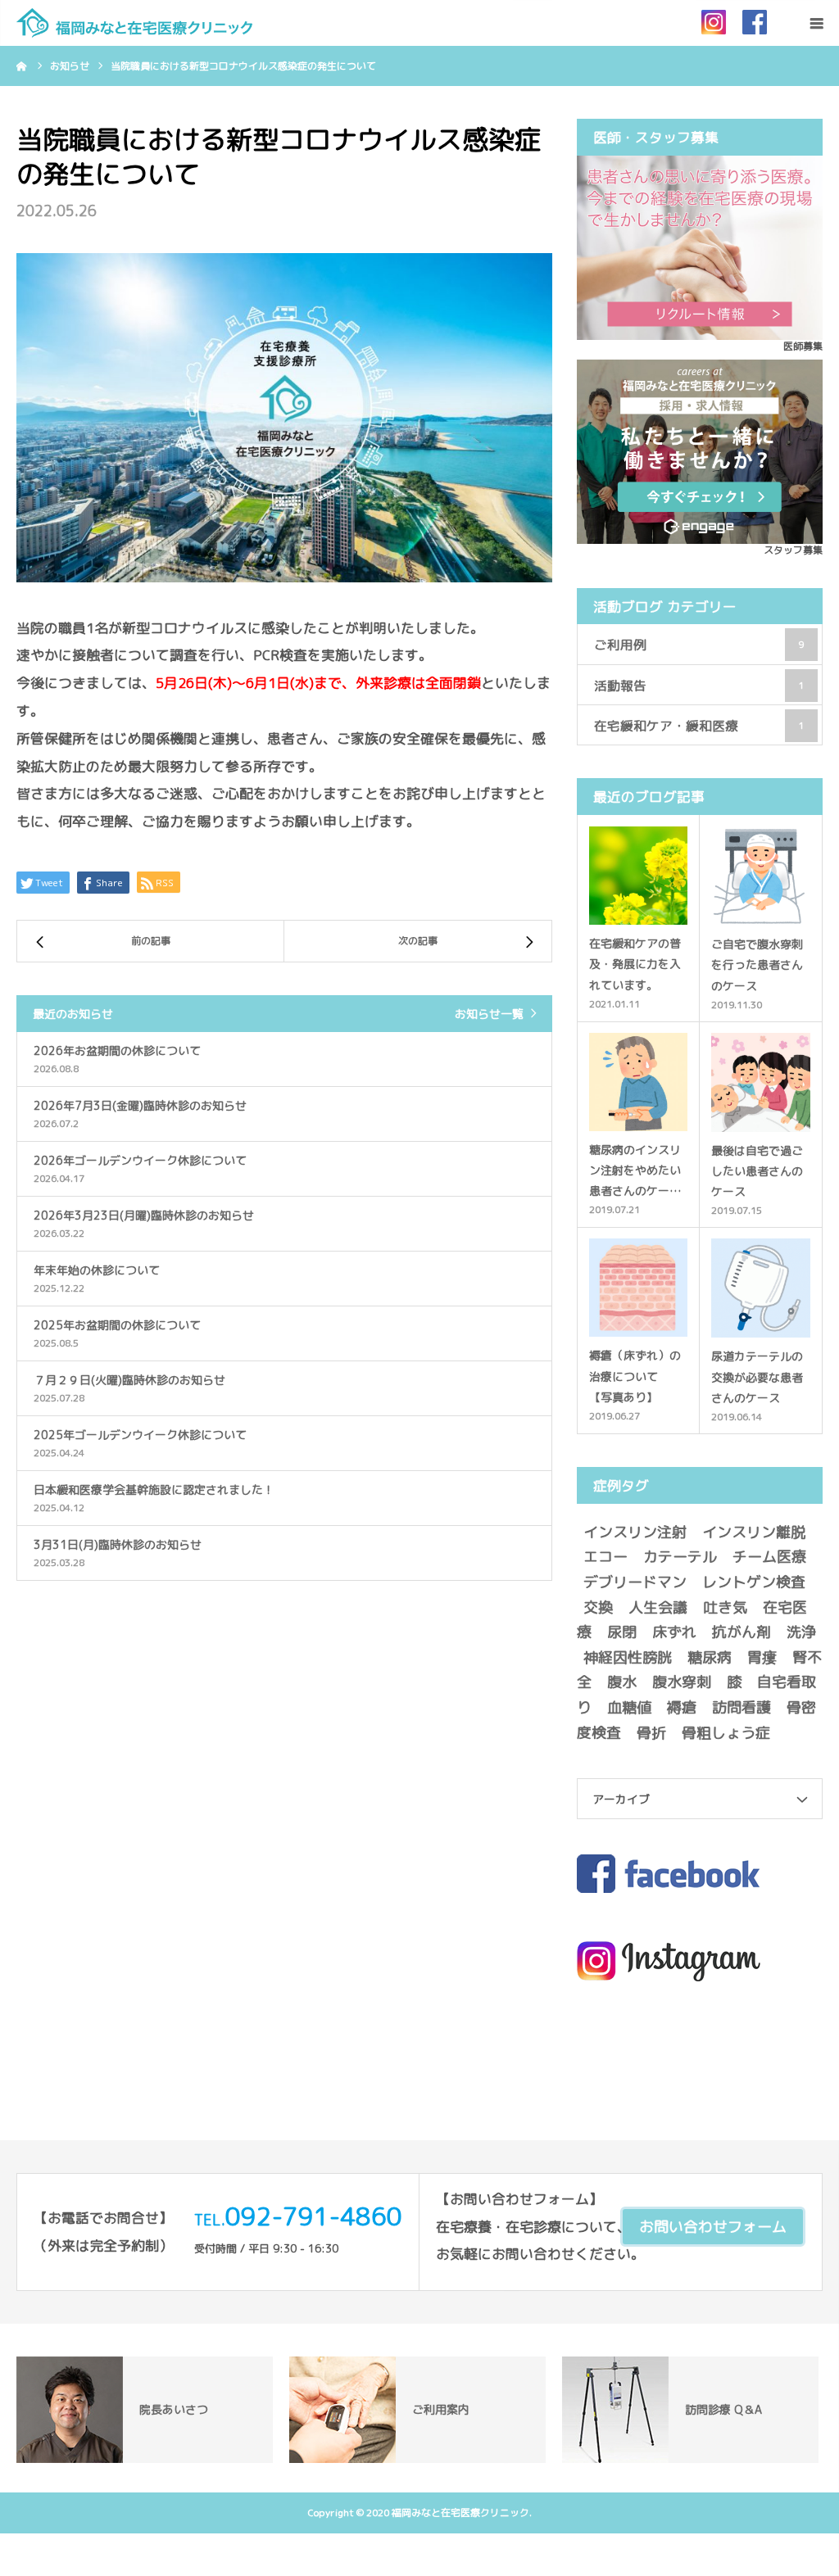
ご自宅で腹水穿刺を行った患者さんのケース (757, 964)
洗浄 (801, 1632)
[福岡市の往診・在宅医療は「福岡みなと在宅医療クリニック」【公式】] (134, 23)
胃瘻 (762, 1657)
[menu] (816, 23)
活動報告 (699, 686)
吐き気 (725, 1607)
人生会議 (658, 1607)
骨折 (651, 1733)
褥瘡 (682, 1707)
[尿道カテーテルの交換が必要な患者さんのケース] (761, 1288)
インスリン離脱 (754, 1532)
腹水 (622, 1682)
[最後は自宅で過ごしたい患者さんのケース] (761, 1082)
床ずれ (674, 1632)
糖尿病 (710, 1657)
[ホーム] (22, 66)
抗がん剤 (741, 1632)
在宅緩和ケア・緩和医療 (699, 726)
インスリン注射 (635, 1532)
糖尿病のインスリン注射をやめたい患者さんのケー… (635, 1170)
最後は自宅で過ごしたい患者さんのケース (757, 1171)
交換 (598, 1607)
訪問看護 (741, 1707)
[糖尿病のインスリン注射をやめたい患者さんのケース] (638, 1082)
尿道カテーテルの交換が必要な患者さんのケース (757, 1376)
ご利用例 (699, 645)
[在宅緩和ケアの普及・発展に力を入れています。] (638, 876)
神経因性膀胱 (628, 1657)
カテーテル (680, 1557)
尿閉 (622, 1632)
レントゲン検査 (754, 1582)
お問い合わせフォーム (713, 2227)
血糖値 (629, 1707)
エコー (605, 1557)
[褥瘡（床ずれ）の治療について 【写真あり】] (638, 1288)
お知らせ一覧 (489, 1014)
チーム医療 (769, 1557)
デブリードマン (635, 1582)
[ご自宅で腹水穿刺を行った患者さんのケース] (761, 876)
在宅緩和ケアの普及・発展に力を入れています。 (635, 964)
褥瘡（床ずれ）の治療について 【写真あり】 (635, 1376)
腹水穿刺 (682, 1682)
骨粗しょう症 (726, 1733)
